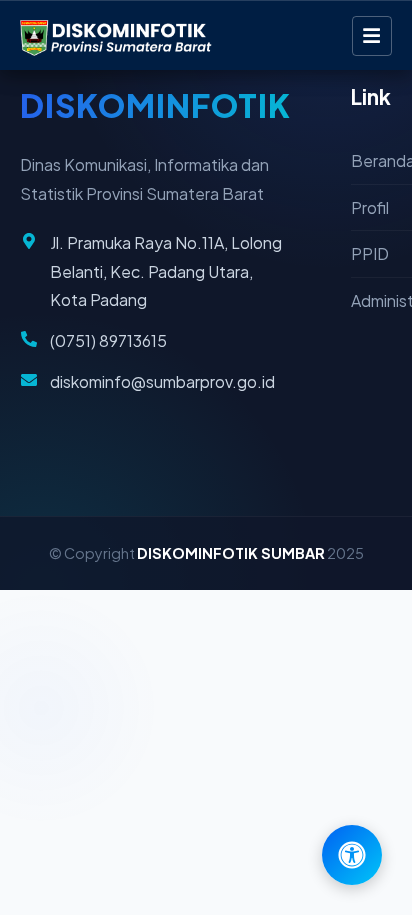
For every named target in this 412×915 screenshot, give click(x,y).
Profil (370, 207)
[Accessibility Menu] (352, 855)
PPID (370, 253)
